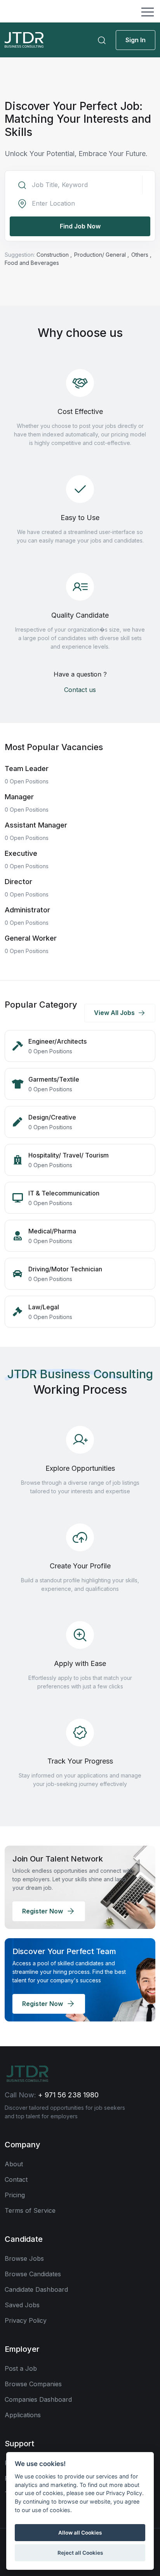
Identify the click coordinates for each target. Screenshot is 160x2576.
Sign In (136, 40)
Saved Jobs (22, 2305)
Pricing (15, 2195)
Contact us (80, 690)
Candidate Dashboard (36, 2289)
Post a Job (21, 2368)
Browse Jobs (24, 2258)
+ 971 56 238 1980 (68, 2095)
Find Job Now (80, 226)
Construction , (55, 255)
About (14, 2164)
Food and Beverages (32, 263)
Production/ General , (102, 255)
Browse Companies (33, 2384)
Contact (16, 2179)
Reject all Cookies (80, 2553)
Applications (23, 2415)
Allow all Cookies (80, 2533)
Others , (141, 255)
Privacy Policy (26, 2320)
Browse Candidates (33, 2274)
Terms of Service (30, 2210)
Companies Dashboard (38, 2399)
